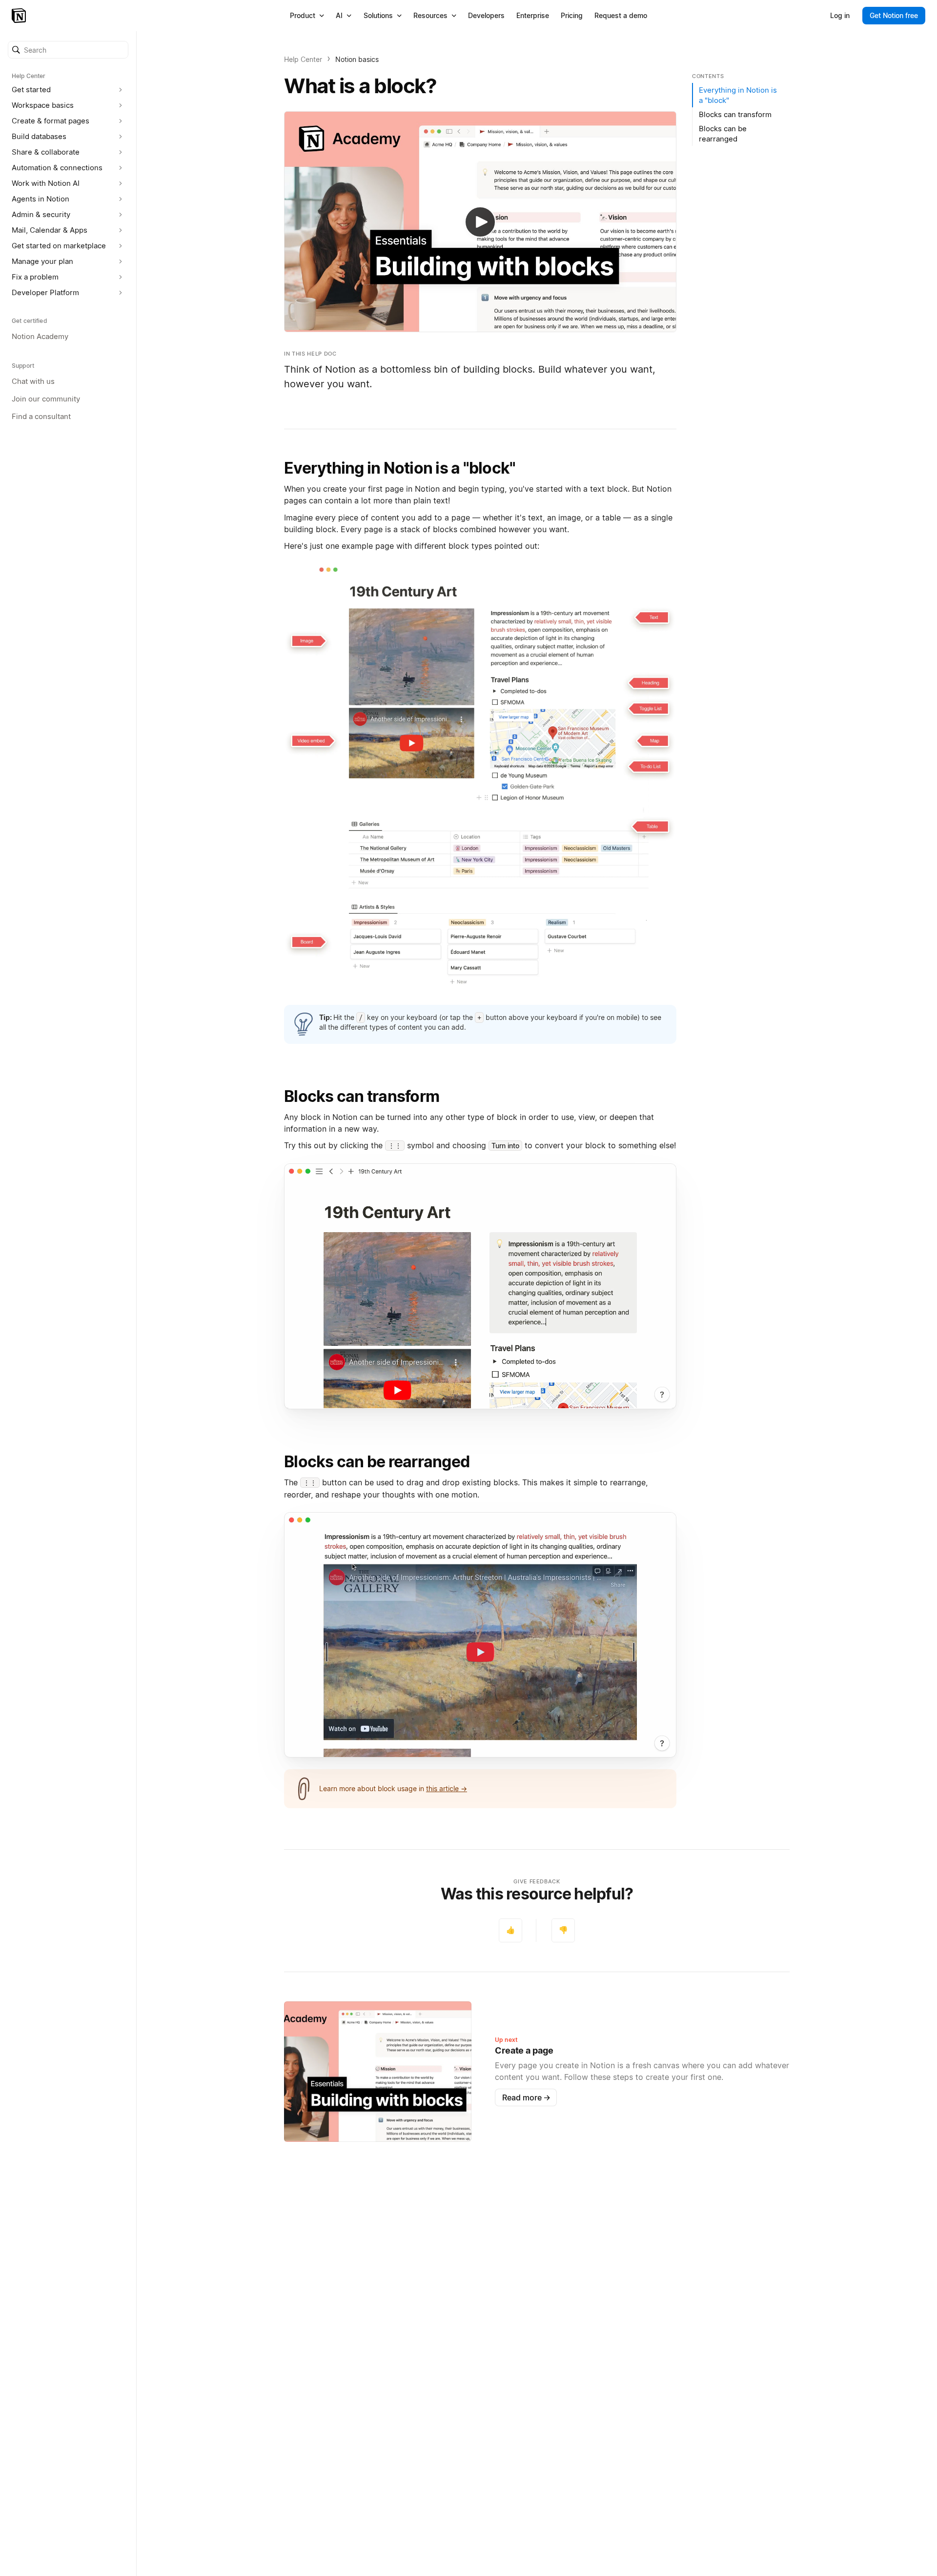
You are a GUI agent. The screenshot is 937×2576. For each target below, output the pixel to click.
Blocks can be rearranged (377, 1462)
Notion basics (357, 59)
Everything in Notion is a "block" (400, 468)
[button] (68, 50)
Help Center (303, 59)
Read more (526, 2097)
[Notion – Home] (20, 16)
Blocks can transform (362, 1096)
